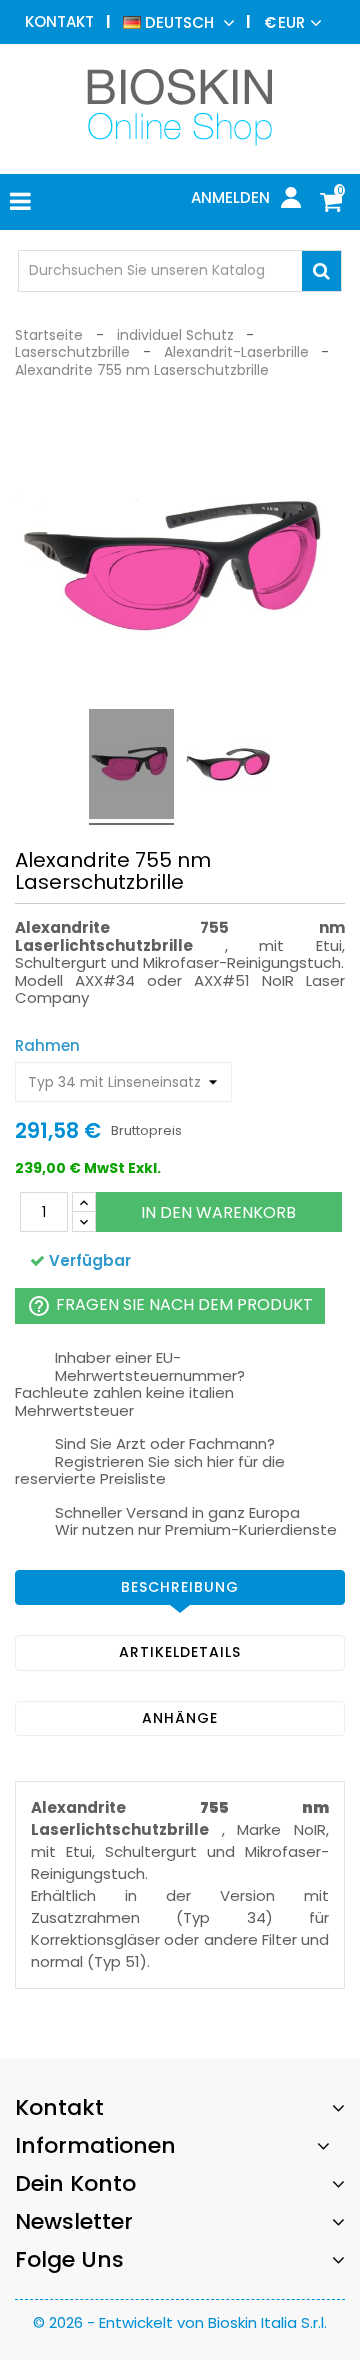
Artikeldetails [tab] (180, 1652)
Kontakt (59, 21)
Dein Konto (75, 2183)
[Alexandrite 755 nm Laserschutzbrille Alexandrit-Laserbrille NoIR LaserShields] (131, 767)
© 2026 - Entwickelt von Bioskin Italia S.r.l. (180, 2322)
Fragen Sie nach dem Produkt (170, 1306)
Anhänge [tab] (180, 1718)
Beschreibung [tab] (180, 1587)
